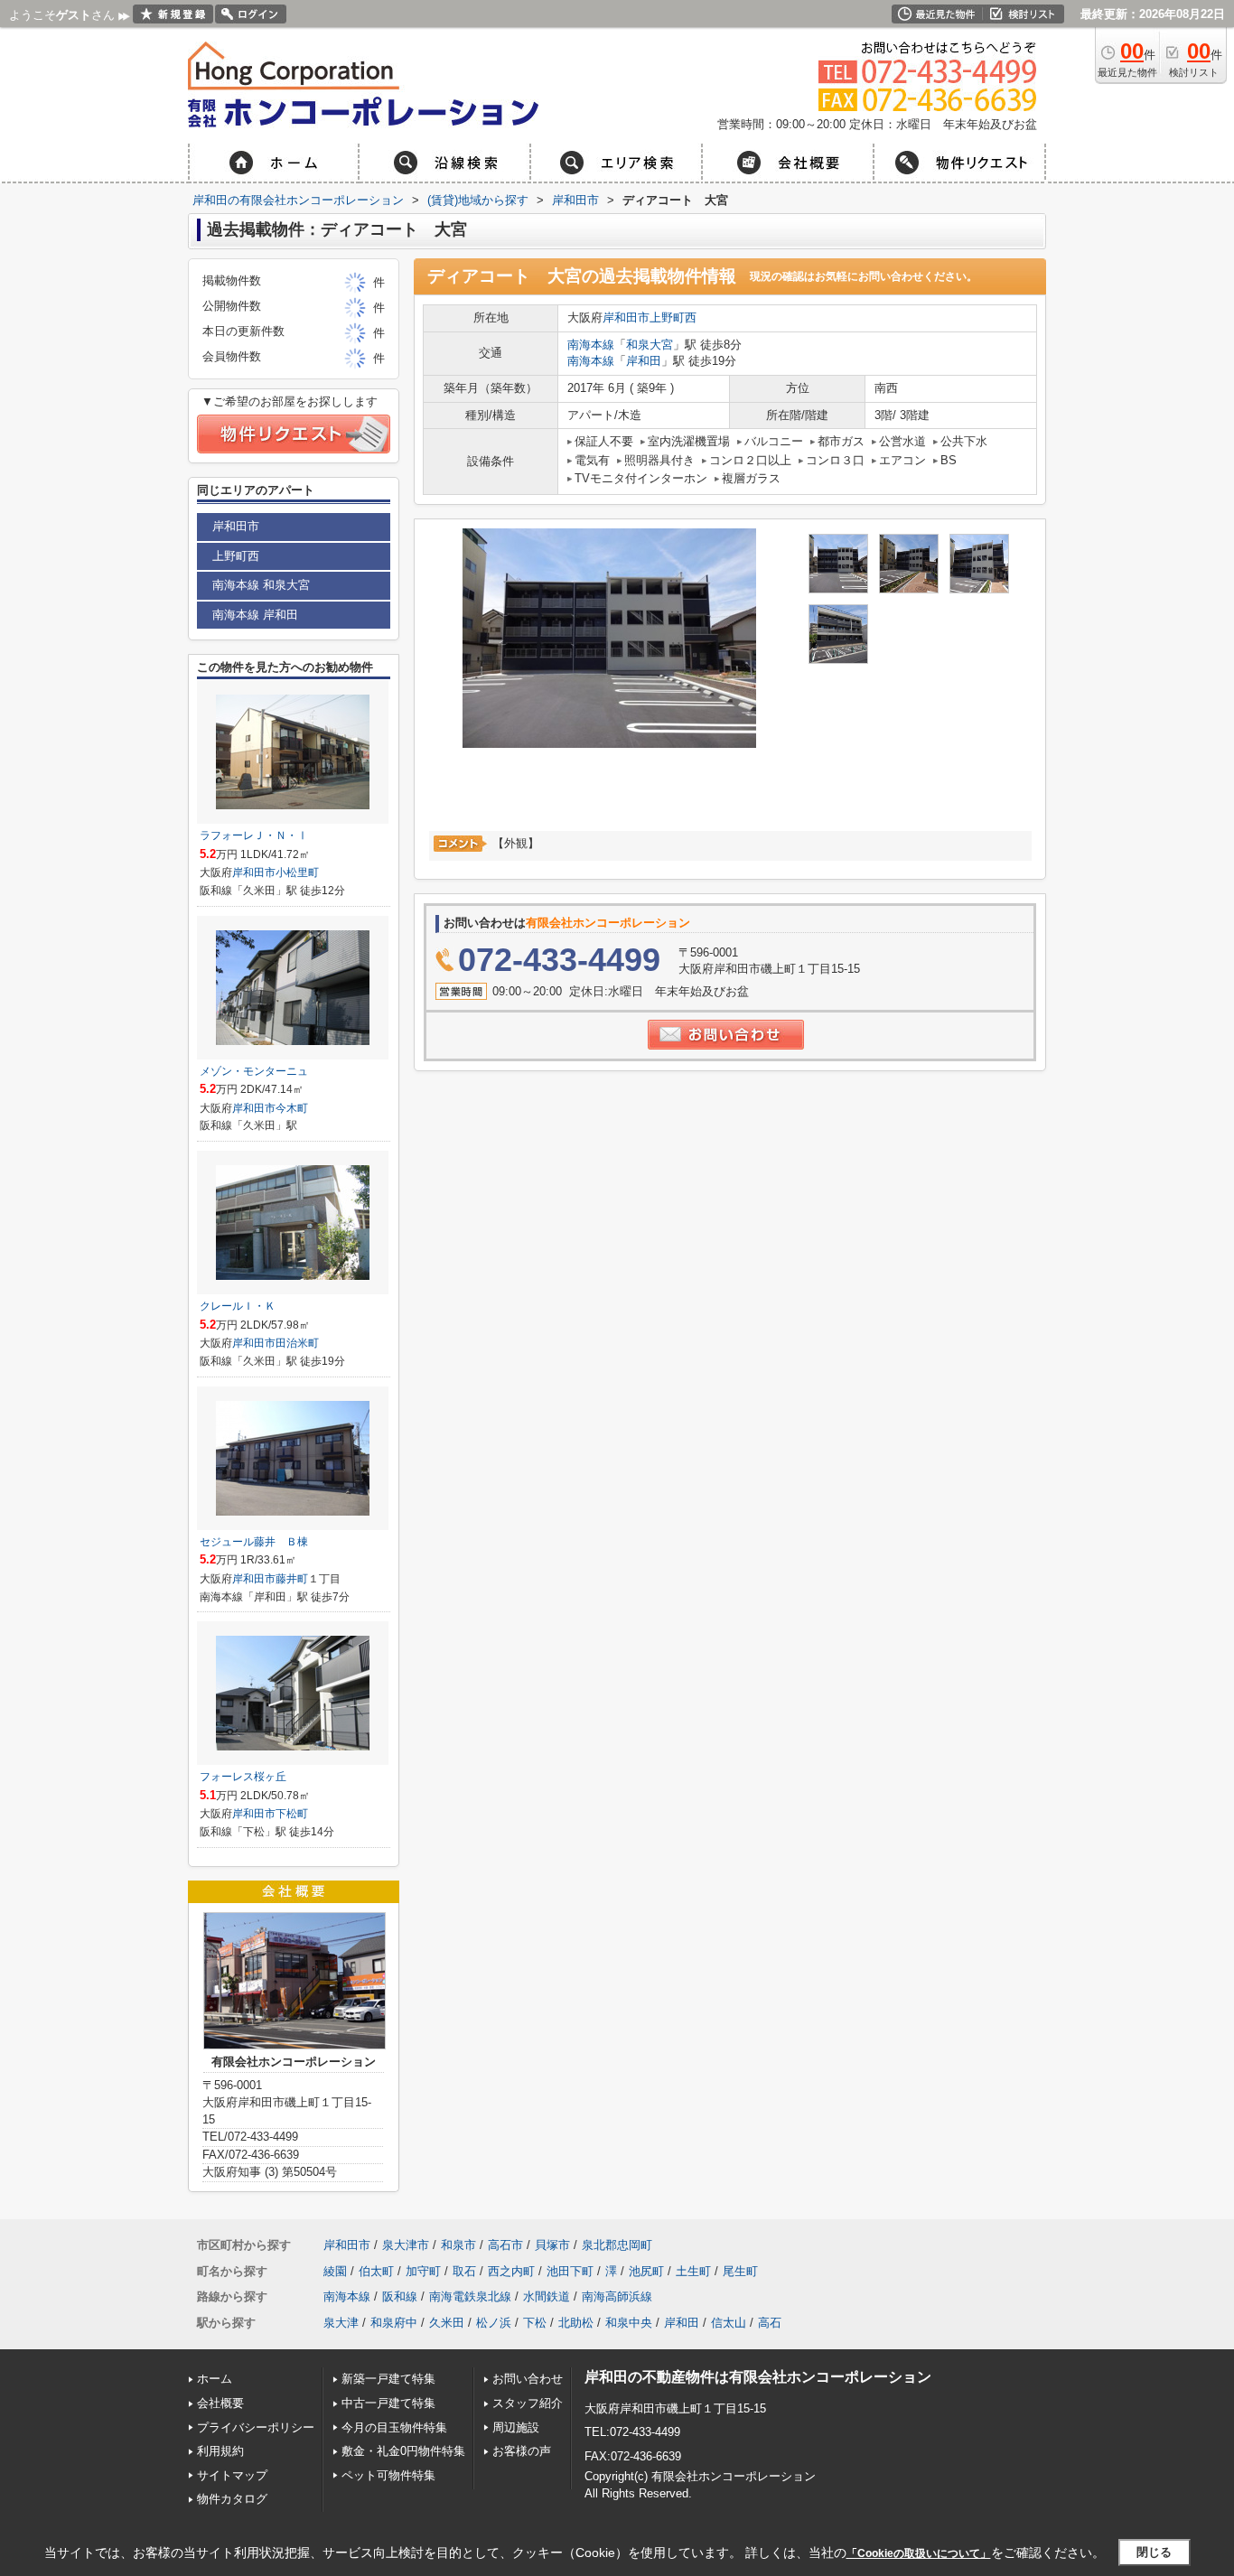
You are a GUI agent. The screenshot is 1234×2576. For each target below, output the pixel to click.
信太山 (729, 2323)
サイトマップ (232, 2475)
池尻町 (646, 2271)
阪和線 (400, 2296)
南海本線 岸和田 (255, 615)
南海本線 (591, 345)
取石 (464, 2271)
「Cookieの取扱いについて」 (919, 2553)
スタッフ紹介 (528, 2403)
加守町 (423, 2271)
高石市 (505, 2245)
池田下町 (570, 2271)
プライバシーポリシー (256, 2427)
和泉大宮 (650, 345)
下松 (535, 2323)
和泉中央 (629, 2323)
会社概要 (220, 2403)
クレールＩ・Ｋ (238, 1306)
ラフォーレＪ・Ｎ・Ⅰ (254, 835)
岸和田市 (626, 317)
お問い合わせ (528, 2379)
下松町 (292, 1814)
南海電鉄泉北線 (470, 2296)
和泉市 (458, 2245)
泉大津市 (406, 2245)
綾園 (335, 2271)
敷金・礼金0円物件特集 (403, 2451)
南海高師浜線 (617, 2296)
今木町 (292, 1108)
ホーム (215, 2379)
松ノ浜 (494, 2323)
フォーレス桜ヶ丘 (243, 1777)
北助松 (576, 2323)
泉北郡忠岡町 (617, 2245)
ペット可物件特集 (388, 2475)
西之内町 (511, 2271)
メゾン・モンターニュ (254, 1071)
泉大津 (341, 2323)
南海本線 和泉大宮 (261, 585)
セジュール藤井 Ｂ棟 (254, 1542)
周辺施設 (516, 2427)
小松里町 (297, 873)
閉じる (1154, 2552)
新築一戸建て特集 (388, 2379)
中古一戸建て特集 (388, 2403)
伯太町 (376, 2271)
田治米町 (297, 1343)
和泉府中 (394, 2323)
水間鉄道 (547, 2296)
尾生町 (740, 2271)
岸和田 (644, 361)
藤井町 (292, 1579)
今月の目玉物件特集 (394, 2427)
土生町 (693, 2271)
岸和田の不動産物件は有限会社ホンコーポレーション (758, 2377)
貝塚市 (552, 2245)
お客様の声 (522, 2451)
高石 (770, 2323)
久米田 (447, 2323)
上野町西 (673, 317)
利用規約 (220, 2451)
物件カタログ (232, 2499)
